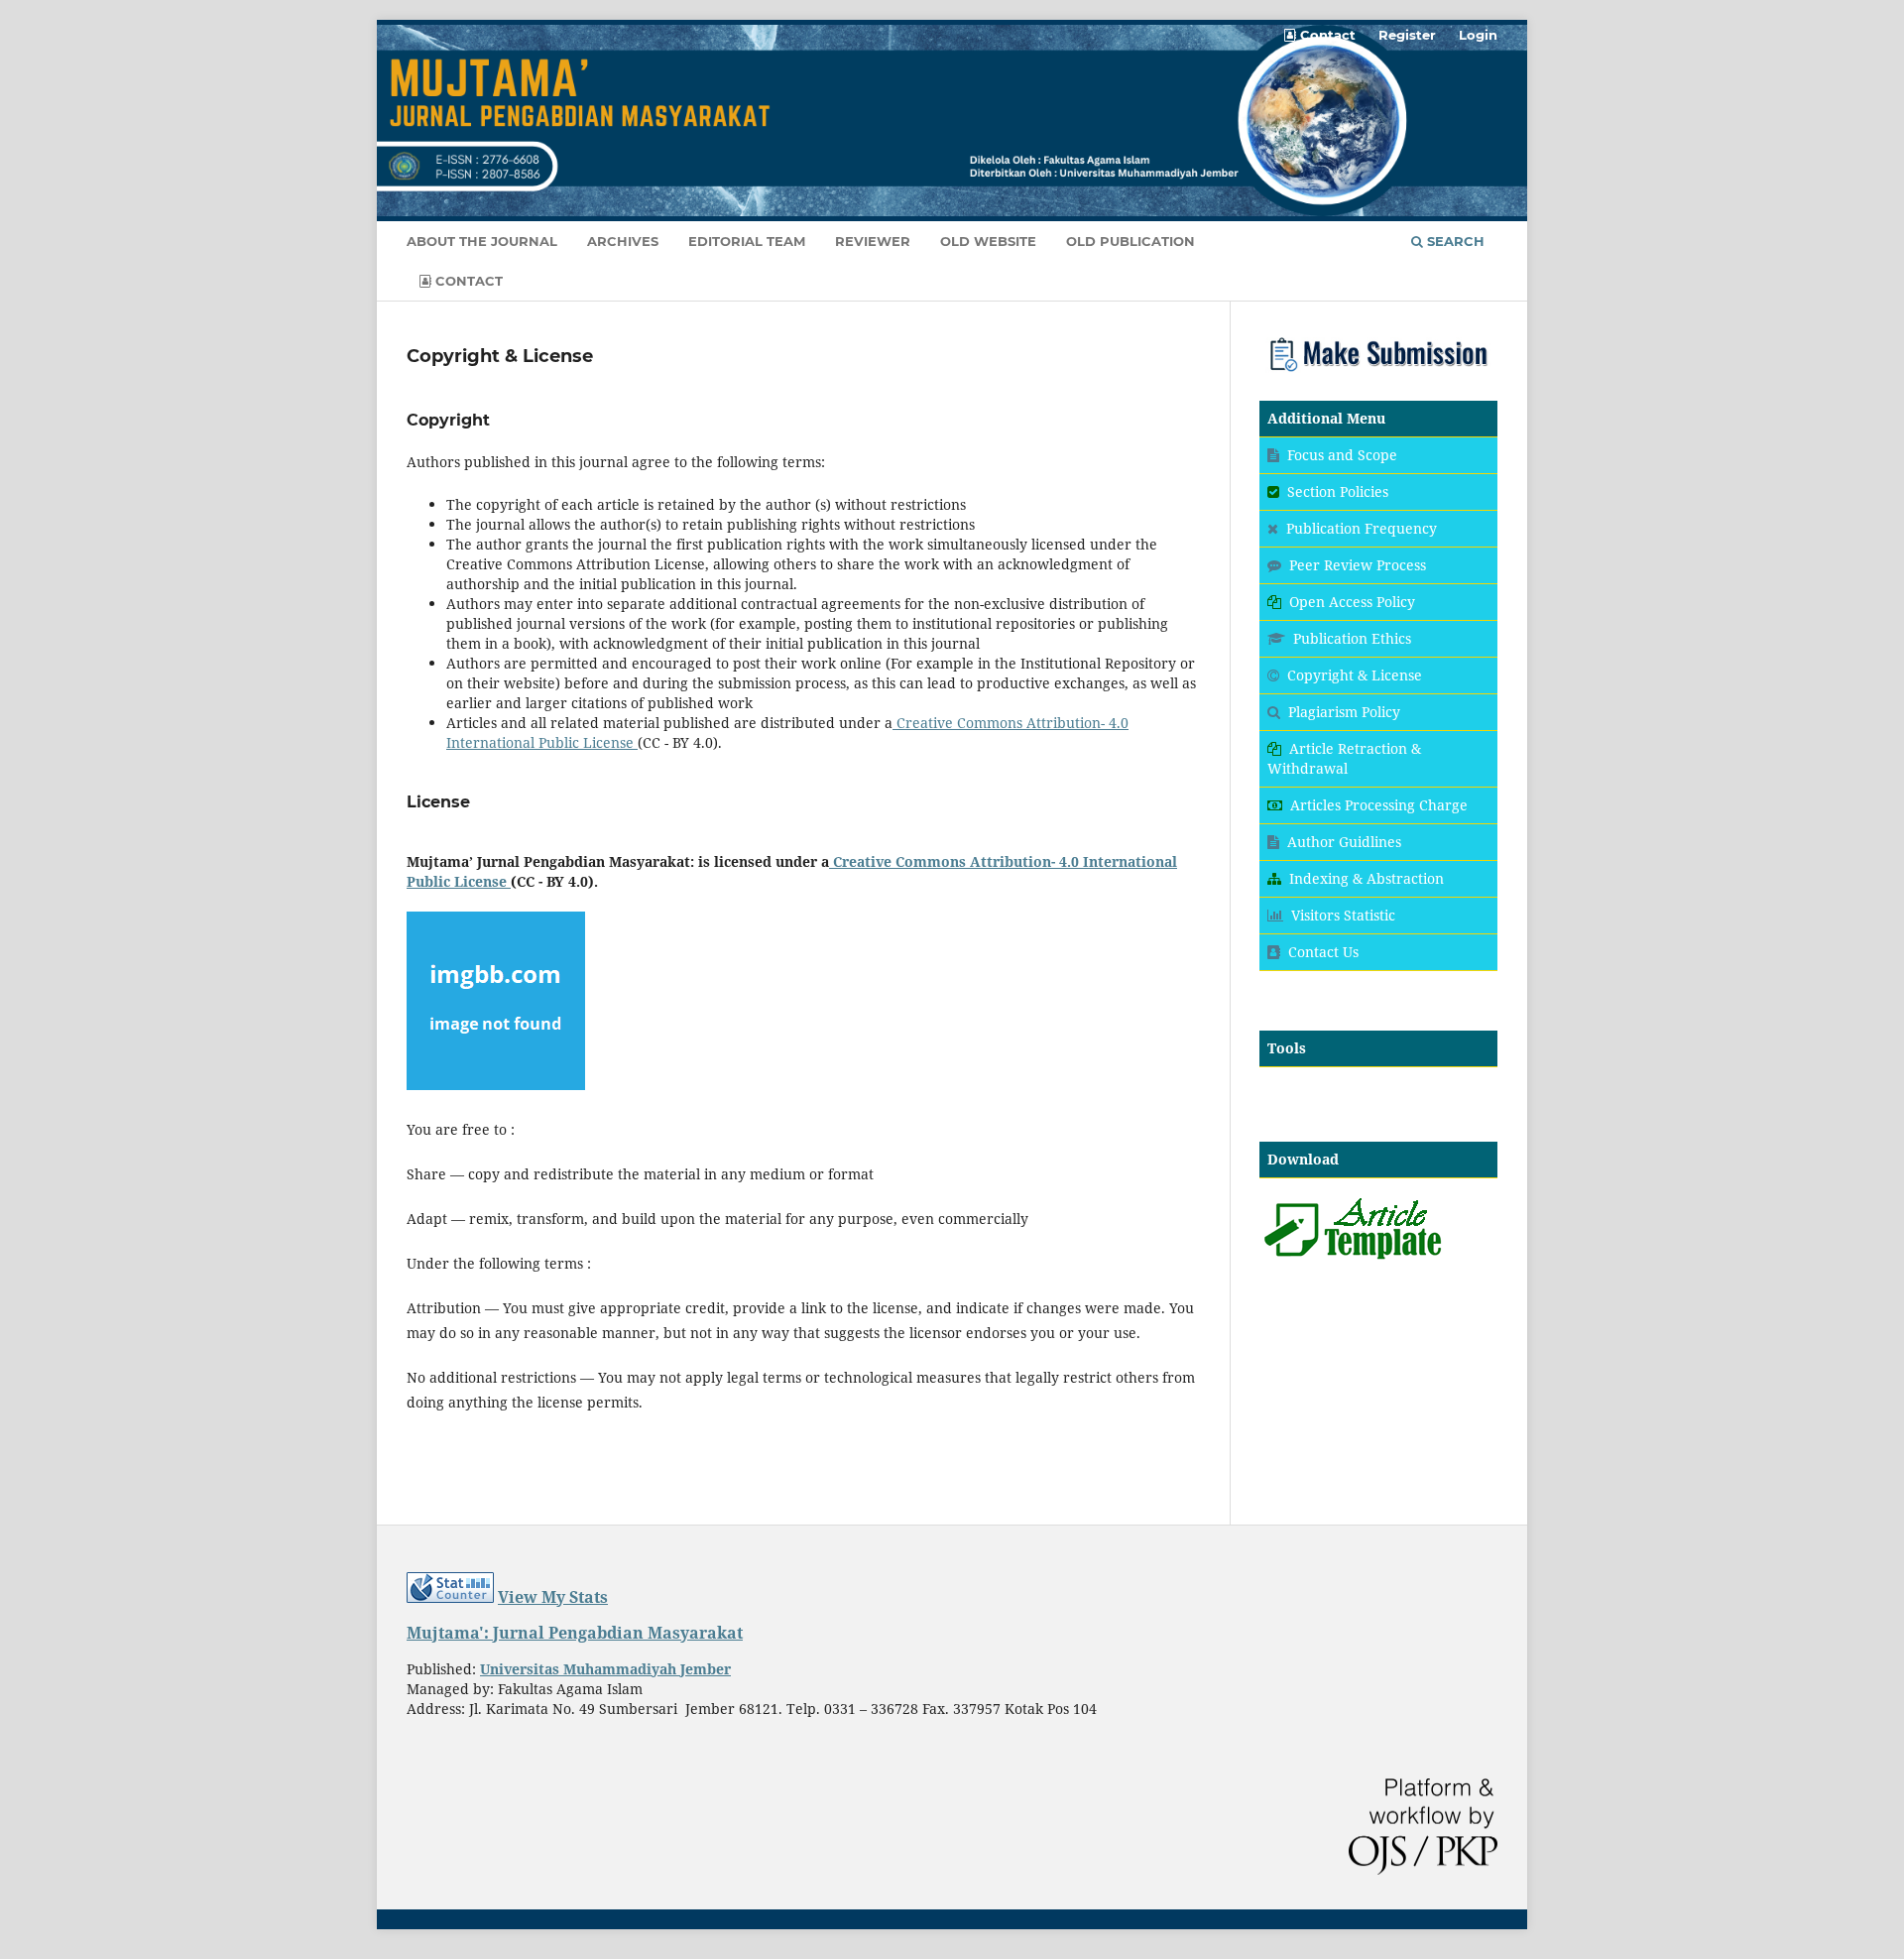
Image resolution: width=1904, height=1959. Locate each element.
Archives (623, 241)
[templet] (1353, 1259)
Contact (467, 281)
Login (1478, 35)
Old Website (988, 241)
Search (1454, 241)
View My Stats (553, 1597)
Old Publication (1130, 241)
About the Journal (482, 241)
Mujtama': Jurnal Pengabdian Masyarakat (575, 1633)
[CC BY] (636, 742)
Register (1407, 35)
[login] (1378, 373)
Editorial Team (747, 241)
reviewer (873, 241)
